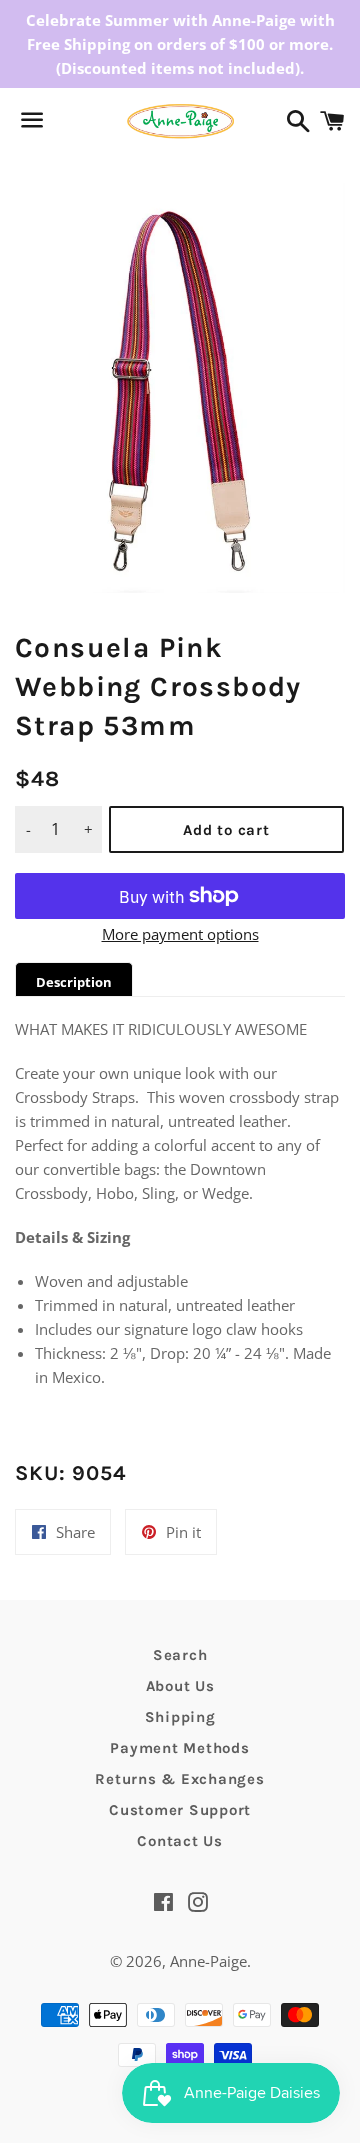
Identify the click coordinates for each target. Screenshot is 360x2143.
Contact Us (180, 1841)
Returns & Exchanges (179, 1779)
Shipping (180, 1717)
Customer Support (180, 1810)
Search (180, 1655)
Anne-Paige (208, 1961)
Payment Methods (179, 1748)
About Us (180, 1686)
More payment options (180, 934)
